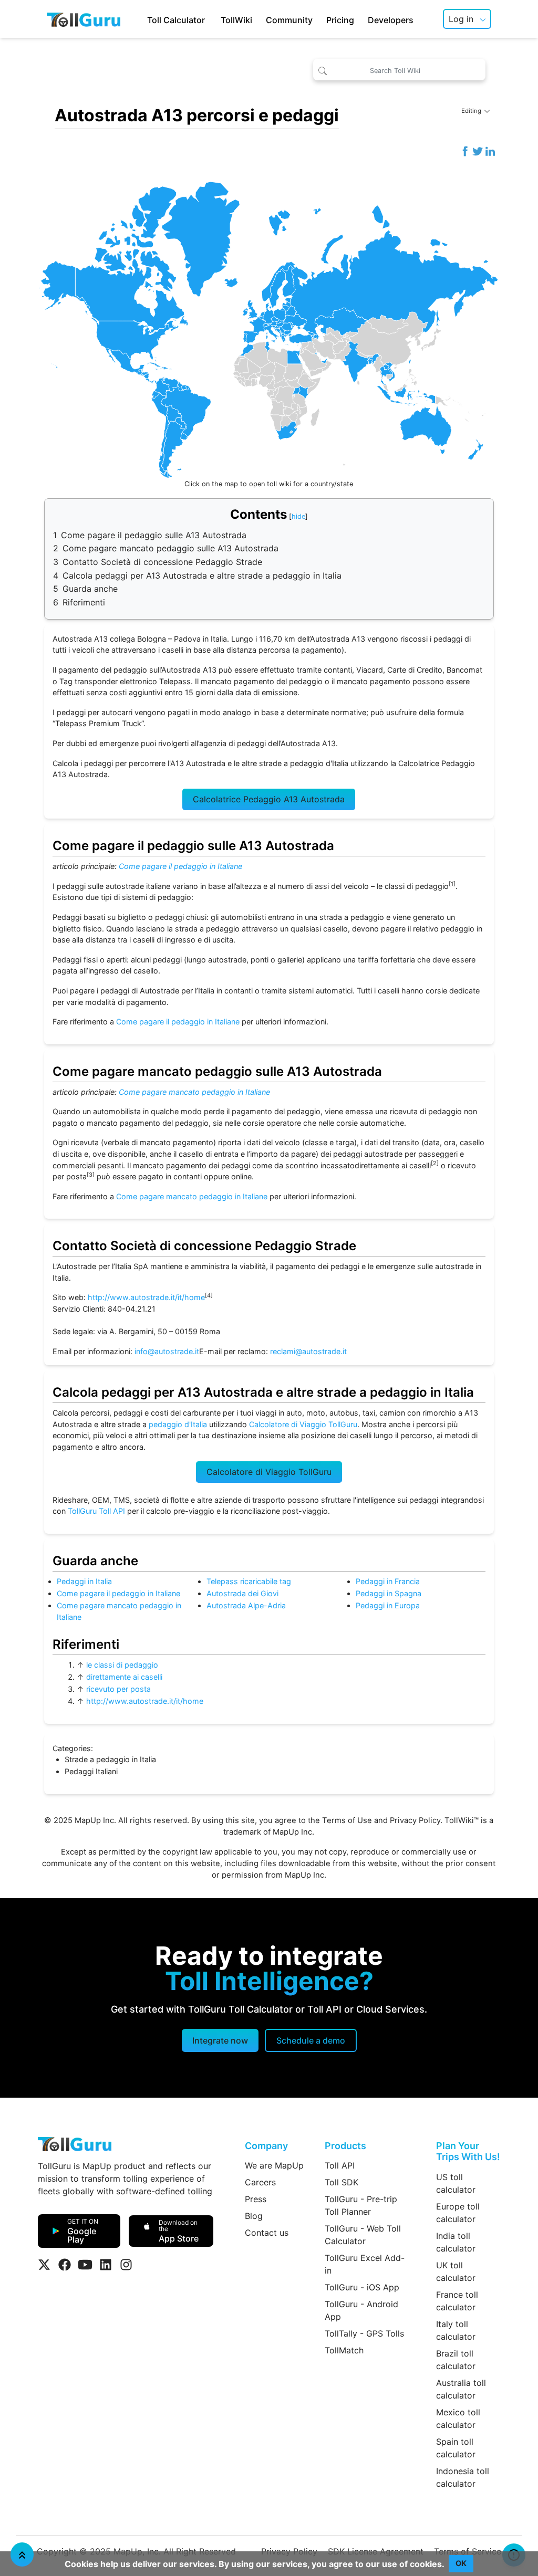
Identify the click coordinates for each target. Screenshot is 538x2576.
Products (345, 2146)
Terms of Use (347, 1820)
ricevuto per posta (118, 1689)
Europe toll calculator (458, 2213)
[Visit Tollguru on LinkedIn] (106, 2265)
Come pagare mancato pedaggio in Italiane (194, 1092)
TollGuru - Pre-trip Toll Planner (361, 2205)
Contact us (267, 2233)
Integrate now (220, 2040)
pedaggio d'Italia (178, 1424)
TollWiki (236, 20)
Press (256, 2199)
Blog (254, 2216)
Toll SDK (342, 2182)
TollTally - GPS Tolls (364, 2333)
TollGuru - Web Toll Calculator (363, 2235)
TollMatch (344, 2350)
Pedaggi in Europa (388, 1605)
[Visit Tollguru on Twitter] (44, 2265)
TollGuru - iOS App (362, 2287)
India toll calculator (456, 2242)
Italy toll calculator (456, 2330)
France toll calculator (457, 2301)
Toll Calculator (176, 20)
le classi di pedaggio (122, 1665)
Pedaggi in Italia (84, 1581)
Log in (461, 19)
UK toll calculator (456, 2271)
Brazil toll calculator (456, 2360)
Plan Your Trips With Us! (468, 2151)
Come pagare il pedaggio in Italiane (180, 866)
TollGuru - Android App (361, 2310)
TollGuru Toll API (96, 1511)
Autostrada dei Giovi (242, 1593)
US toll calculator (456, 2183)
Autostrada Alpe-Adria (246, 1605)
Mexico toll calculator (458, 2418)
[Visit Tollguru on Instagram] (126, 2265)
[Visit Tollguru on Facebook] (65, 2265)
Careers (260, 2182)
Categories (72, 1748)
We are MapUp (274, 2165)
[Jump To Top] (22, 2554)
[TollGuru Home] (84, 19)
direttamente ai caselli (124, 1677)
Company (266, 2146)
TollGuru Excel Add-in (365, 2264)
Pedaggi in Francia (388, 1581)
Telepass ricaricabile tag (249, 1581)
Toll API (340, 2165)
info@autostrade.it (167, 1351)
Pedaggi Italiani (91, 1771)
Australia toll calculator (461, 2389)
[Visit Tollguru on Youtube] (85, 2265)
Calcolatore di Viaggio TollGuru (303, 1424)
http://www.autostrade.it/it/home (146, 1297)
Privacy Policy (415, 1820)
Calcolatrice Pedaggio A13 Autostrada (269, 799)
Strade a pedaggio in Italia (110, 1759)
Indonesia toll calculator (463, 2477)
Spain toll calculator (456, 2448)
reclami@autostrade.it (308, 1351)
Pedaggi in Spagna (389, 1593)
